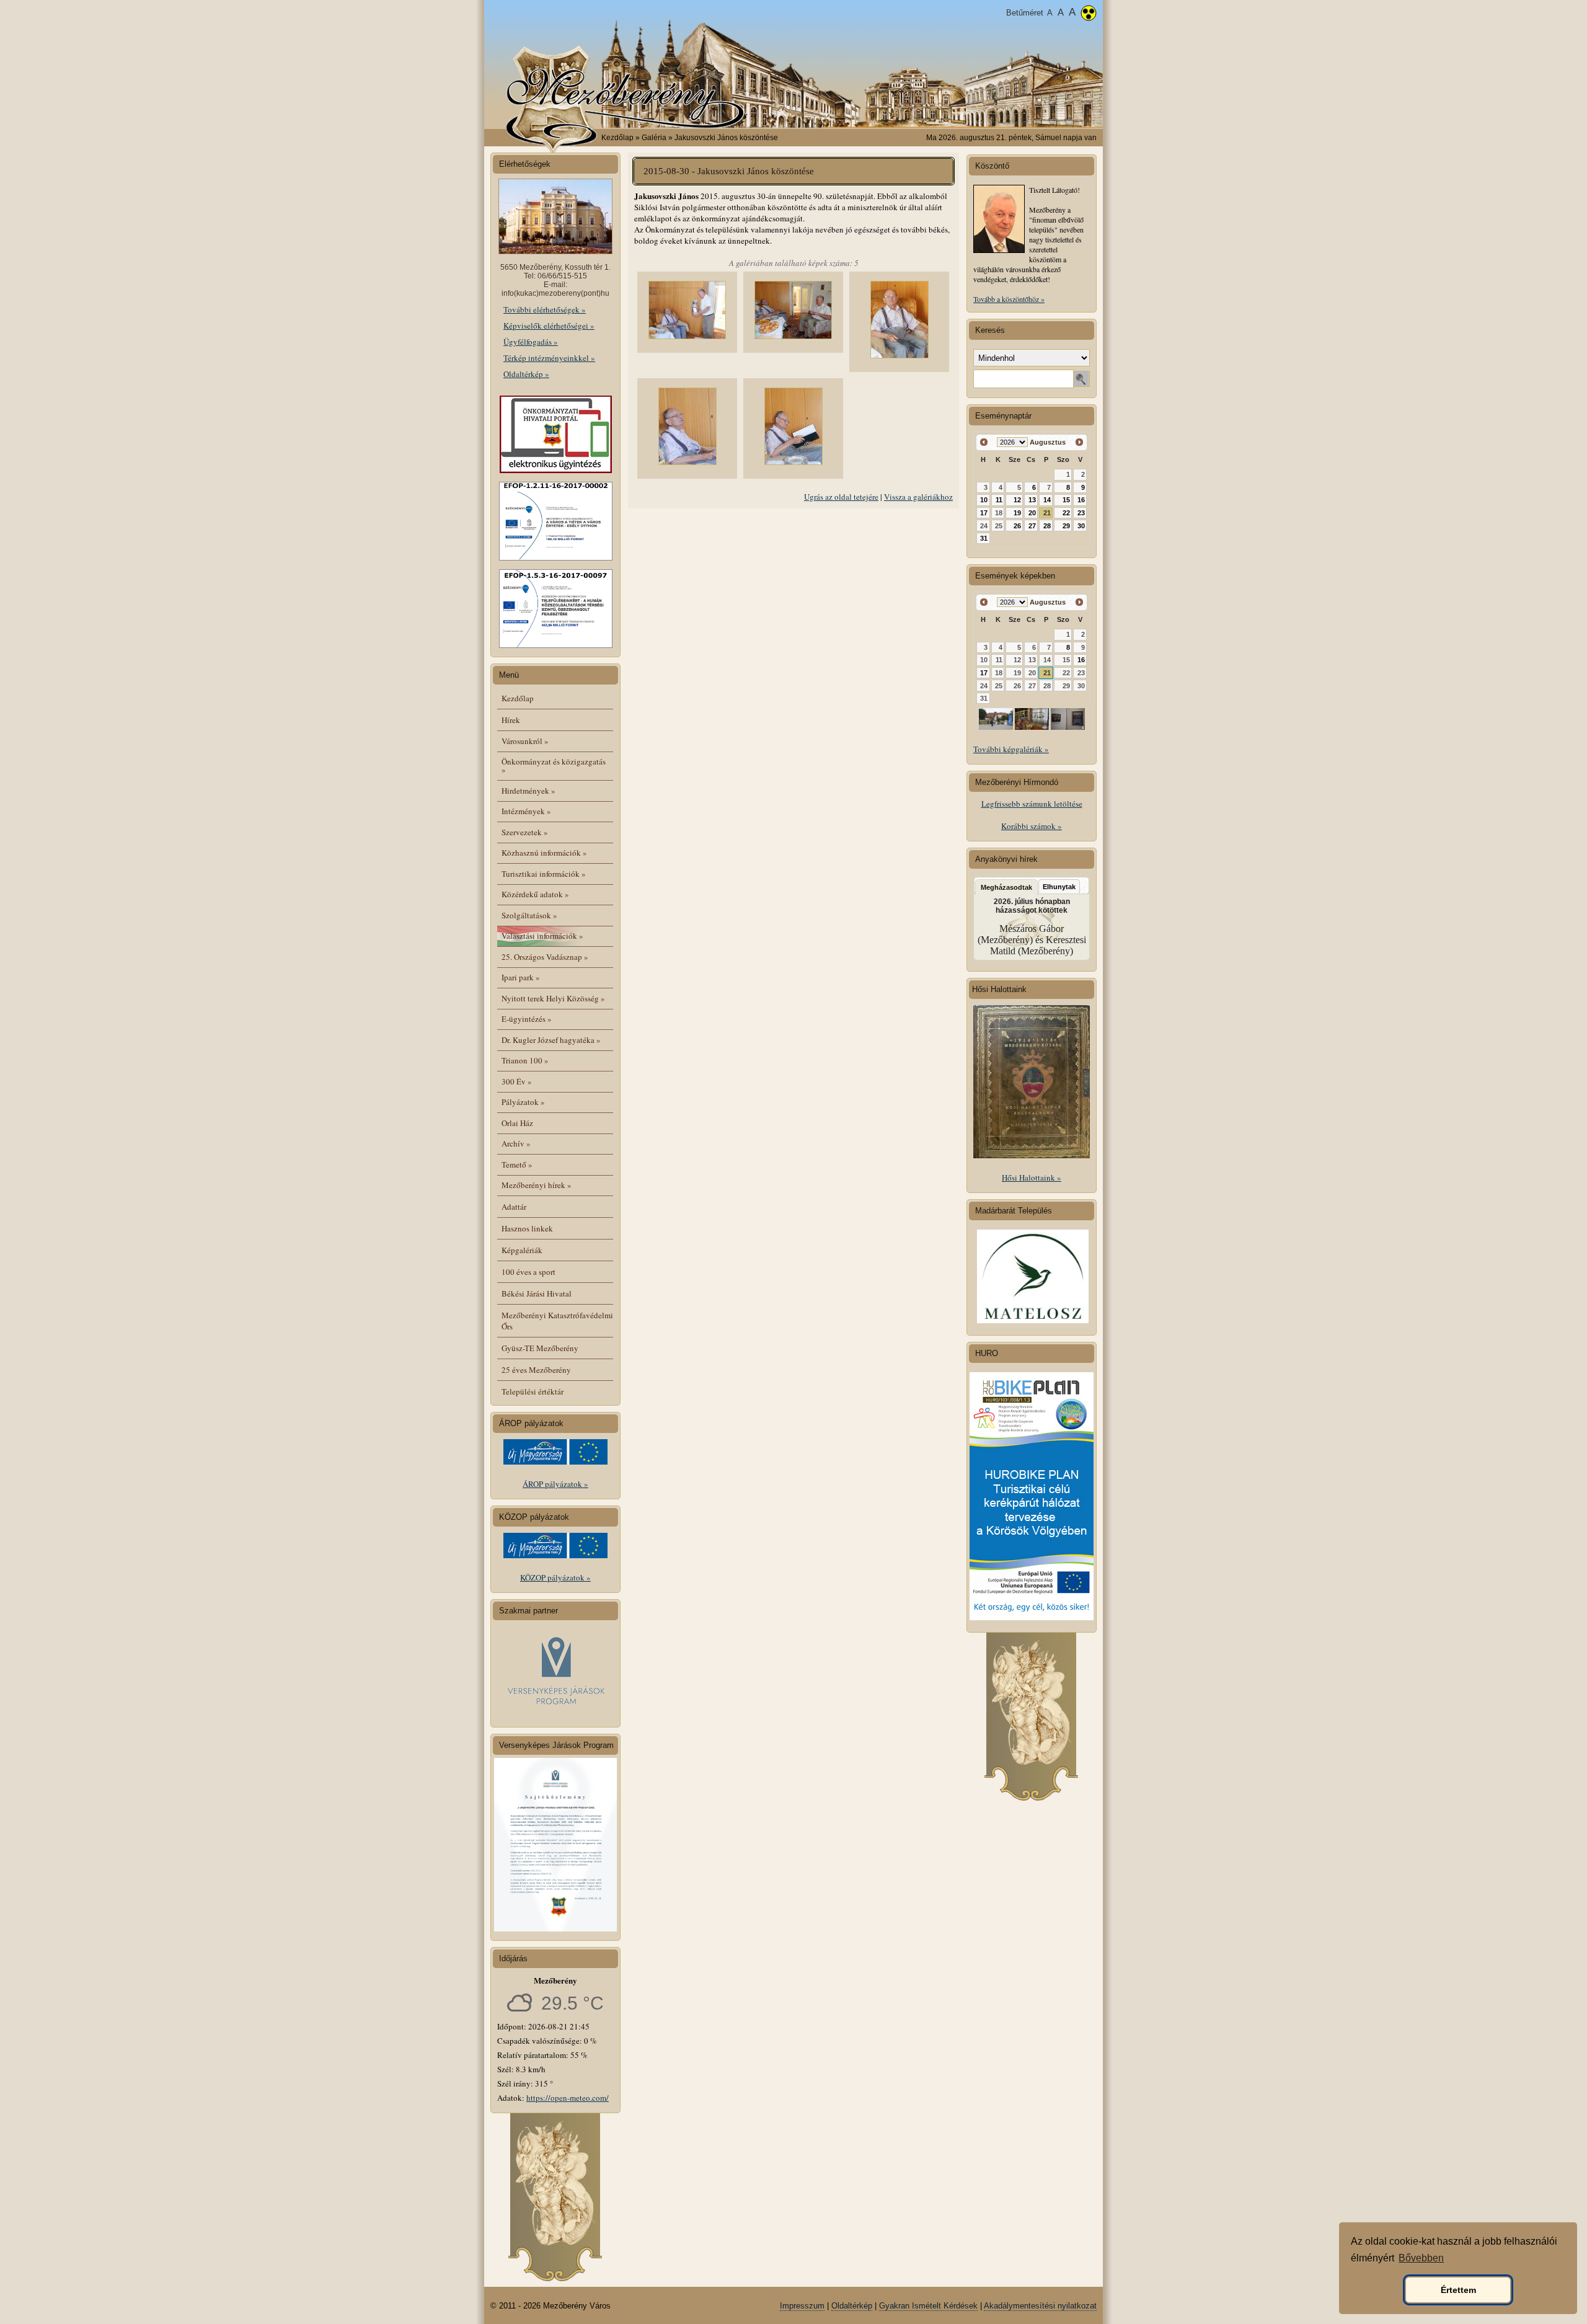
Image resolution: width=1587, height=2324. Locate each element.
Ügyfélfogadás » (531, 342)
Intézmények (526, 811)
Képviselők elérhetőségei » (549, 326)
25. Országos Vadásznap (545, 957)
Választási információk (542, 936)
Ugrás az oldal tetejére (841, 497)
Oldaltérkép (852, 2306)
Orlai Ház (517, 1123)
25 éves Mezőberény (536, 1370)
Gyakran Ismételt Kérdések (928, 2306)
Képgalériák (522, 1250)
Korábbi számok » (1032, 826)
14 (1047, 500)
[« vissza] (984, 442)
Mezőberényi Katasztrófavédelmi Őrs (557, 1321)
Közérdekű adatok (535, 894)
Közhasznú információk (544, 853)
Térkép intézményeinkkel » (549, 358)
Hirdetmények (528, 791)
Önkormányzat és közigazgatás (554, 765)
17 (984, 513)
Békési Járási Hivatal (537, 1293)
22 (1066, 513)
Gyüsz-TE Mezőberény (540, 1348)
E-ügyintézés (527, 1019)
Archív (516, 1143)
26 (1017, 526)
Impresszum (802, 2306)
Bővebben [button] (1421, 2258)
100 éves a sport (528, 1272)
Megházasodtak (1006, 887)
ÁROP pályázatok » (555, 1484)
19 (1017, 513)
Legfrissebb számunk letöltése (1032, 804)
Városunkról (525, 741)
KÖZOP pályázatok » (555, 1577)
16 (1081, 500)
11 (999, 500)
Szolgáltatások (529, 915)
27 (1032, 526)
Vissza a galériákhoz (918, 497)
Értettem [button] (1458, 2290)
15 (1066, 500)
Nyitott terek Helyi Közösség (553, 998)
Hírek (511, 720)
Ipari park (521, 977)
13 (1032, 500)
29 (1066, 526)
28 (1047, 526)
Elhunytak (1059, 887)
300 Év (517, 1081)
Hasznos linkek (527, 1228)
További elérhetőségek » (545, 309)
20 (1032, 513)
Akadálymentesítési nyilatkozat (1040, 2306)
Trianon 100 (525, 1060)
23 (1081, 513)
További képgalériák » (1011, 749)
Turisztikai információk (544, 874)
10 (984, 500)
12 (1017, 500)
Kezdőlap (617, 138)
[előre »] (1079, 442)
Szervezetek (525, 832)
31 (984, 538)
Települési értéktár (533, 1391)
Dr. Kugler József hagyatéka (551, 1040)
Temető (517, 1164)
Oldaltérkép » (526, 374)
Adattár (514, 1207)
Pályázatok (523, 1102)
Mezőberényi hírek (537, 1185)
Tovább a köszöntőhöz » (1009, 299)
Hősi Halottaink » (1032, 1178)
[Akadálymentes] (1089, 14)
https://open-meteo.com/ (568, 2098)
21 (1047, 513)
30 (1081, 526)
